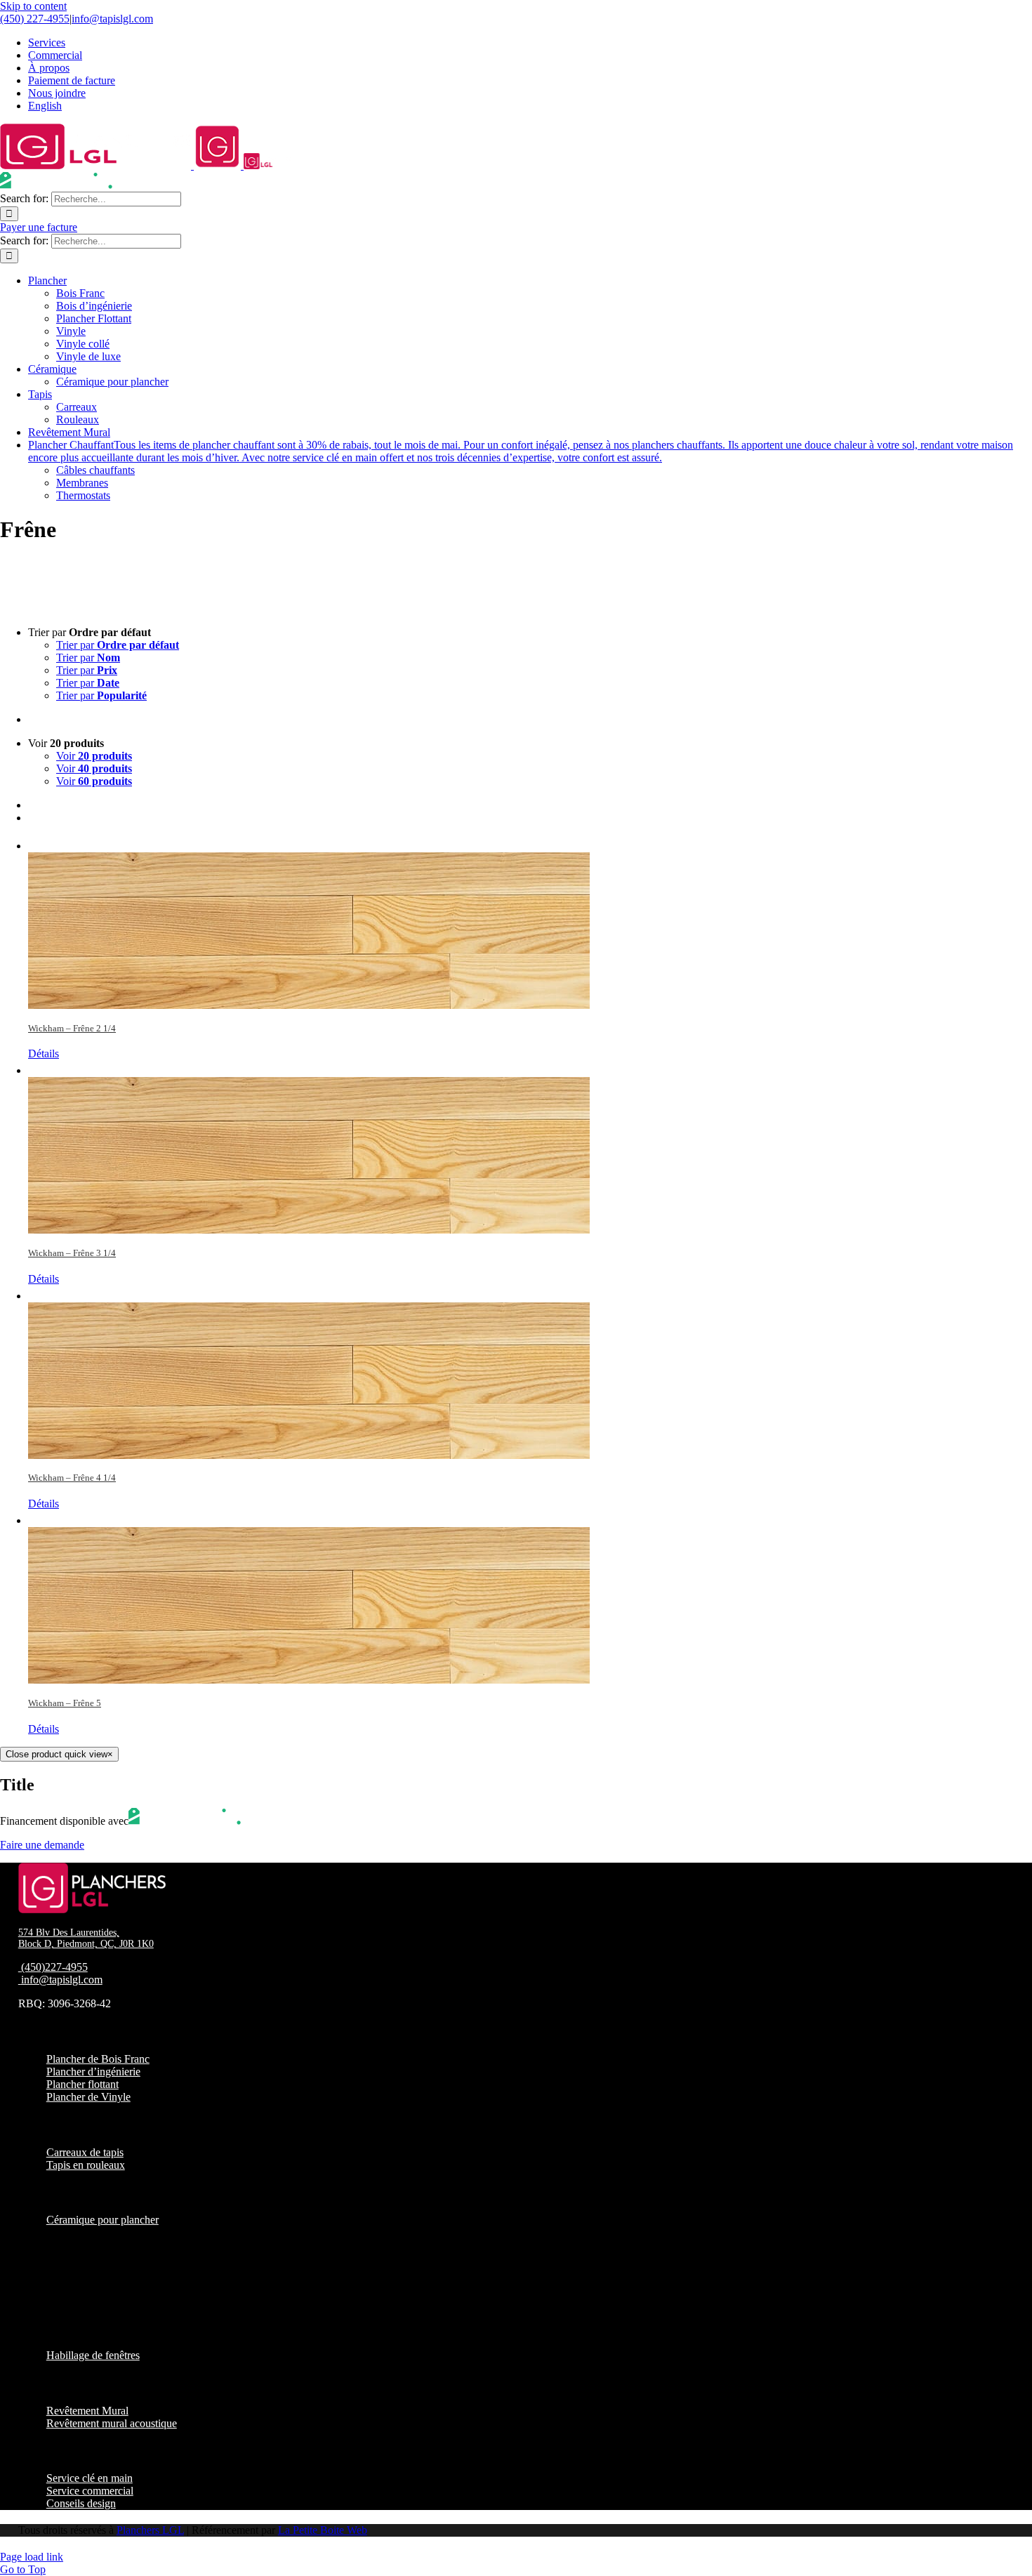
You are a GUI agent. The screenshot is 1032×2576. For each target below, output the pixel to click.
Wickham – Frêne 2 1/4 (72, 1028)
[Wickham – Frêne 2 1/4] (530, 922)
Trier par (118, 645)
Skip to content (33, 6)
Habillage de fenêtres (93, 2355)
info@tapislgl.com (112, 19)
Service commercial (90, 2491)
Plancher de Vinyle (88, 2097)
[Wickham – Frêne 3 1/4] (530, 1147)
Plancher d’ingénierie (93, 2072)
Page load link (32, 2557)
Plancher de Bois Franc (98, 2059)
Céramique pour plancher (102, 2220)
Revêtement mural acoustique (112, 2423)
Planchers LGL (150, 2530)
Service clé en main (90, 2478)
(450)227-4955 (54, 1967)
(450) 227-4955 (35, 19)
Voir (94, 756)
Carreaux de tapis (85, 2152)
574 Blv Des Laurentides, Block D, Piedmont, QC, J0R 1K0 (86, 1938)
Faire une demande (42, 1845)
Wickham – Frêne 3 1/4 (72, 1253)
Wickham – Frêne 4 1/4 (72, 1478)
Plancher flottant (82, 2084)
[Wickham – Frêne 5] (530, 1597)
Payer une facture (39, 227)
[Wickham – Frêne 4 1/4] (530, 1372)
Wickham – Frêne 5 (65, 1703)
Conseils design (81, 2503)
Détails (44, 1053)
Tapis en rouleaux (86, 2165)
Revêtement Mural (87, 2411)
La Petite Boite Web (323, 2530)
